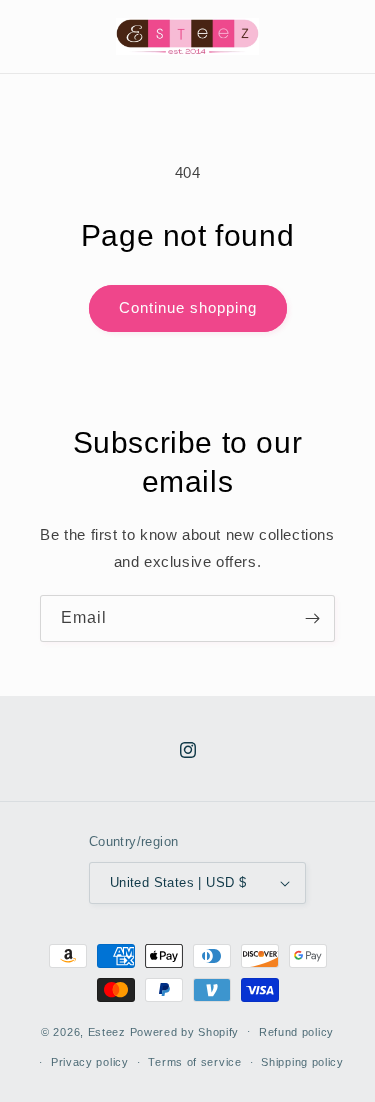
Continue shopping (188, 307)
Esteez (107, 1031)
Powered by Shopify (185, 1031)
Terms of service (194, 1062)
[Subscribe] (312, 618)
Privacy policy (90, 1062)
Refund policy (296, 1032)
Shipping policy (302, 1062)
